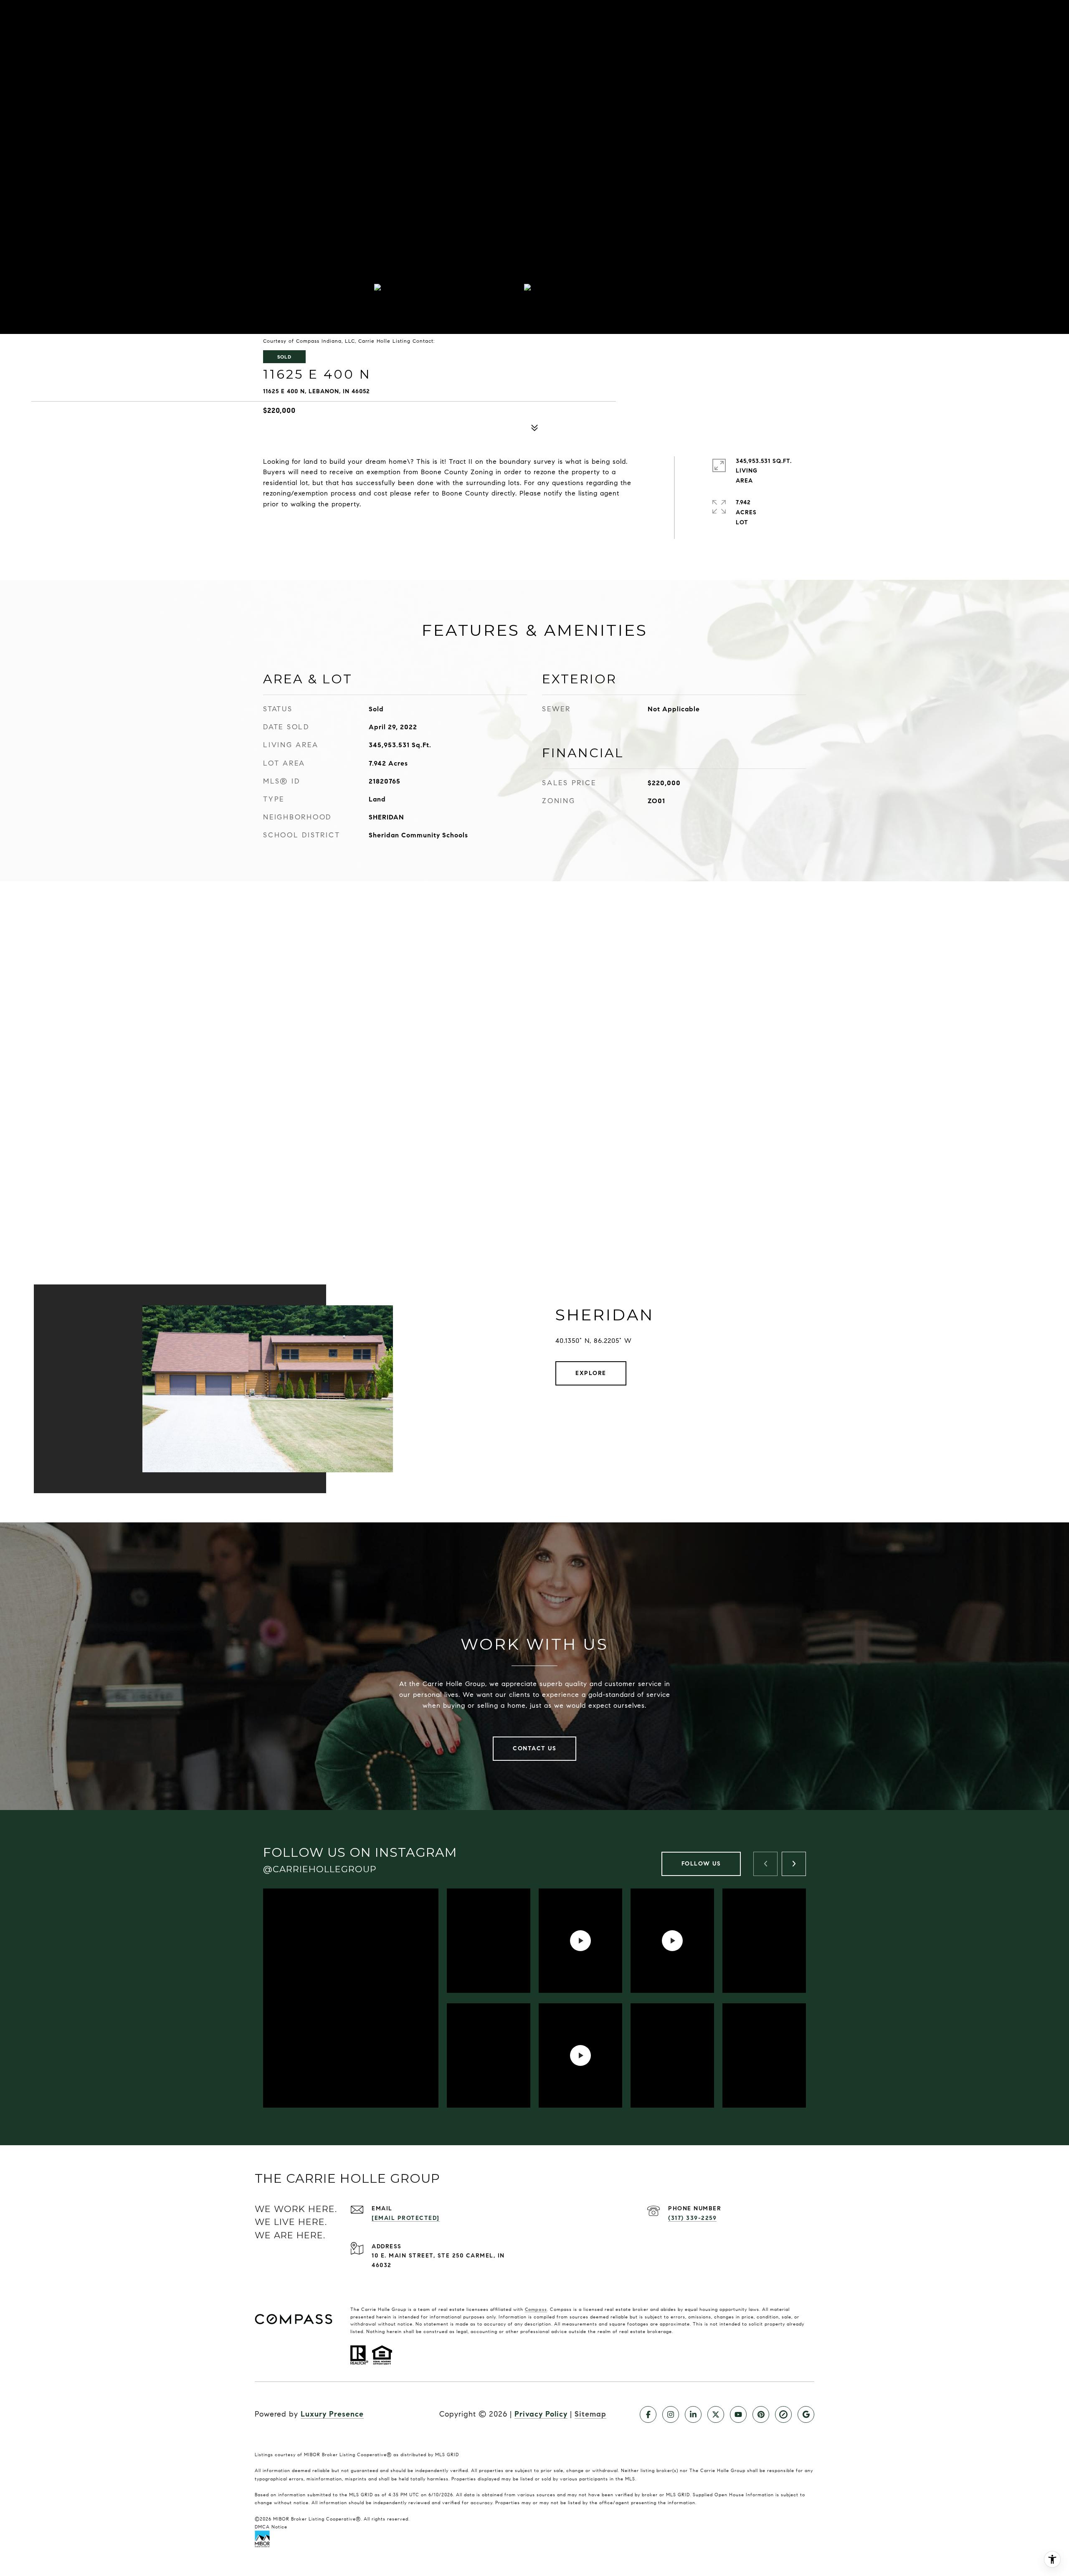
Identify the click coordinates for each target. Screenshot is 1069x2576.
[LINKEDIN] (693, 2414)
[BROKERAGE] (783, 2414)
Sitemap (590, 2414)
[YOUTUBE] (738, 2414)
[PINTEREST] (761, 2414)
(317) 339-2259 (692, 2218)
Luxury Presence (332, 2414)
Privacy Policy (541, 2414)
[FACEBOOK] (648, 2414)
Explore (591, 1373)
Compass (536, 2309)
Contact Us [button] (534, 1748)
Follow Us (701, 1864)
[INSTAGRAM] (671, 2414)
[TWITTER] (716, 2414)
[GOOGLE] (806, 2414)
